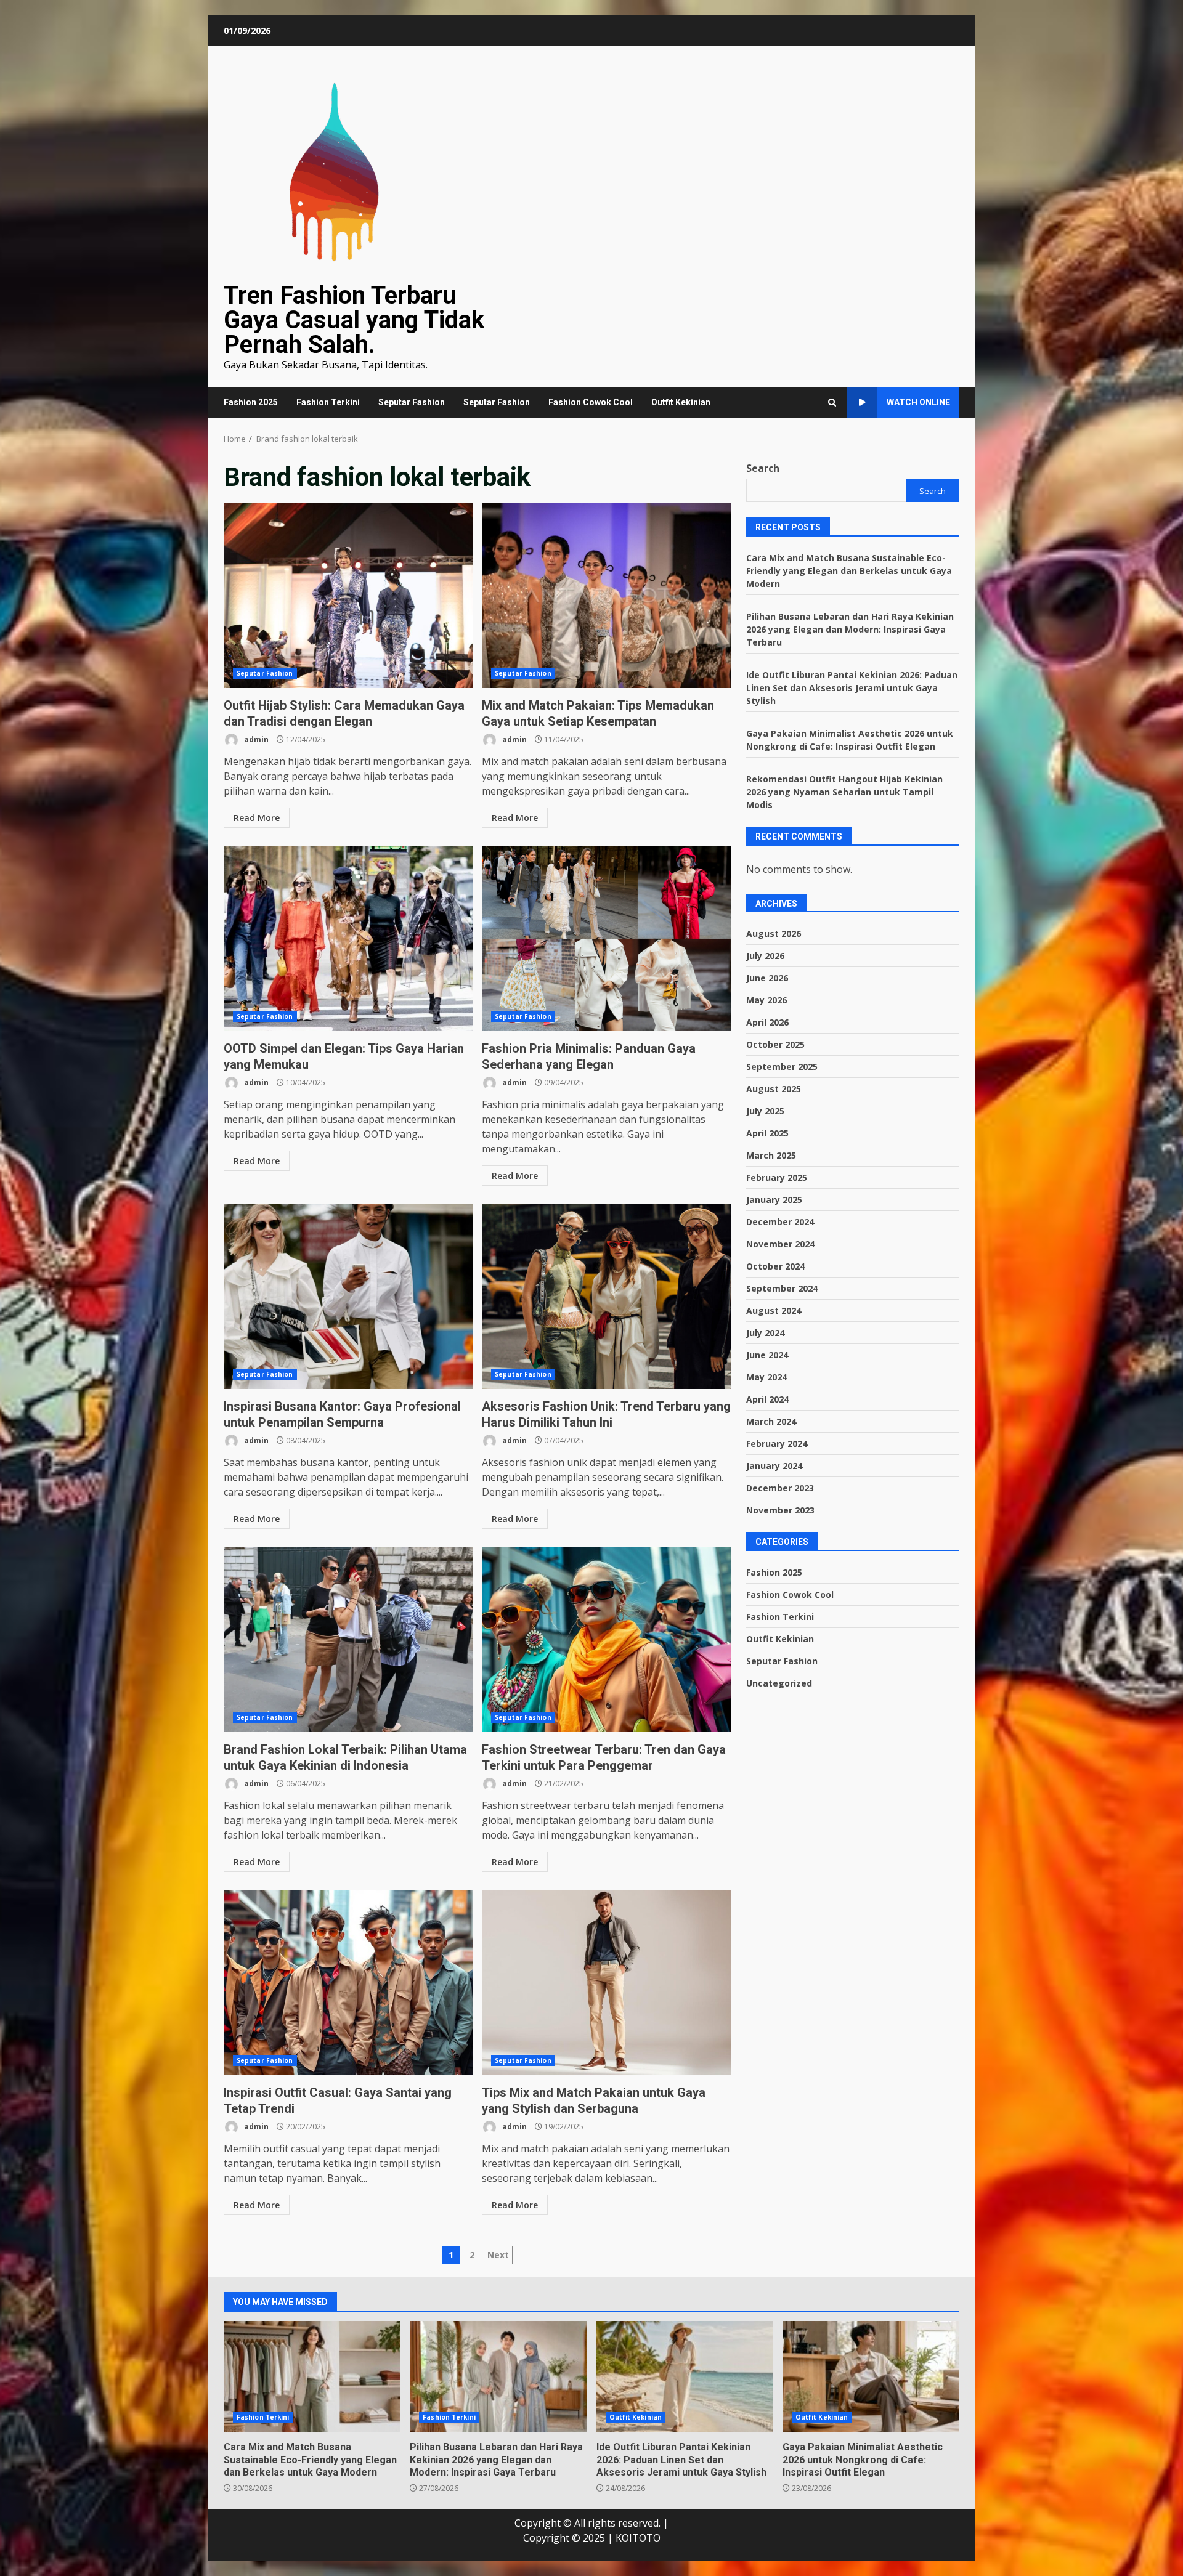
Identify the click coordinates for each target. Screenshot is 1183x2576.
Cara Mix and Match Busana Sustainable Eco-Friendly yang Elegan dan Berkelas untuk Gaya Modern (849, 570)
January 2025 (774, 1200)
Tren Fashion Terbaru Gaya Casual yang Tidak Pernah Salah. (354, 320)
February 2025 (777, 1177)
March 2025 (771, 1155)
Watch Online (918, 402)
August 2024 (774, 1310)
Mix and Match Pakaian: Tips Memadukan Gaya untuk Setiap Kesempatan (606, 596)
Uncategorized (779, 1683)
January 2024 (774, 1466)
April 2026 (767, 1022)
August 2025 (774, 1089)
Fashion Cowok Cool (591, 402)
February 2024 (777, 1444)
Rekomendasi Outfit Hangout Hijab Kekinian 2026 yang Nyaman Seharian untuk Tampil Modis (844, 791)
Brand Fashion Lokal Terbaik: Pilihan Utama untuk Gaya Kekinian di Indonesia (348, 1640)
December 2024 (780, 1222)
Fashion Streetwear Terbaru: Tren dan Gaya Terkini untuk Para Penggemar (606, 1640)
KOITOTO (638, 2538)
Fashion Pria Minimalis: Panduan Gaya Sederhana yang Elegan (606, 939)
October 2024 (775, 1266)
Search (763, 468)
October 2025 (775, 1044)
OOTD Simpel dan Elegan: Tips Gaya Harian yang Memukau (348, 939)
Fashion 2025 (251, 402)
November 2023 (780, 1510)
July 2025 (765, 1111)
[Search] (832, 403)
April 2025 (767, 1133)
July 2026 (765, 956)
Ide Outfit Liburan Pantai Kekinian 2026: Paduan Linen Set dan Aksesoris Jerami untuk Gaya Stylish (852, 687)
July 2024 (765, 1333)
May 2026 (766, 1000)
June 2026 (767, 978)
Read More (257, 818)
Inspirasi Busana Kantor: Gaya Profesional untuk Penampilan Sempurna (348, 1297)
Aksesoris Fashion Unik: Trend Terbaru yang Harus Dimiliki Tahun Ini (606, 1297)
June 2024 (767, 1355)
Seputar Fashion (412, 402)
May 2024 (766, 1377)
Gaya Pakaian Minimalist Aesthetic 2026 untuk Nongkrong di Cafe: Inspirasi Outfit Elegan (871, 2376)
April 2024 (767, 1399)
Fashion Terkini (328, 402)
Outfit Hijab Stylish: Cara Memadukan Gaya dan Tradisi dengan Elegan (348, 596)
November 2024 (780, 1244)
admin (255, 739)
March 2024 (771, 1421)
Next (498, 2255)
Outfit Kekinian (681, 402)
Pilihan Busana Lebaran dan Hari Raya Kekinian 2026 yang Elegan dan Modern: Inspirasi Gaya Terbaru (850, 629)
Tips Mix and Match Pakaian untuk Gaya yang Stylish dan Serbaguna (606, 1983)
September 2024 (782, 1288)
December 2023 (780, 1488)
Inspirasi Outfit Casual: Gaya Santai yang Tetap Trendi (348, 1983)
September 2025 (782, 1067)
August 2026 (774, 934)
